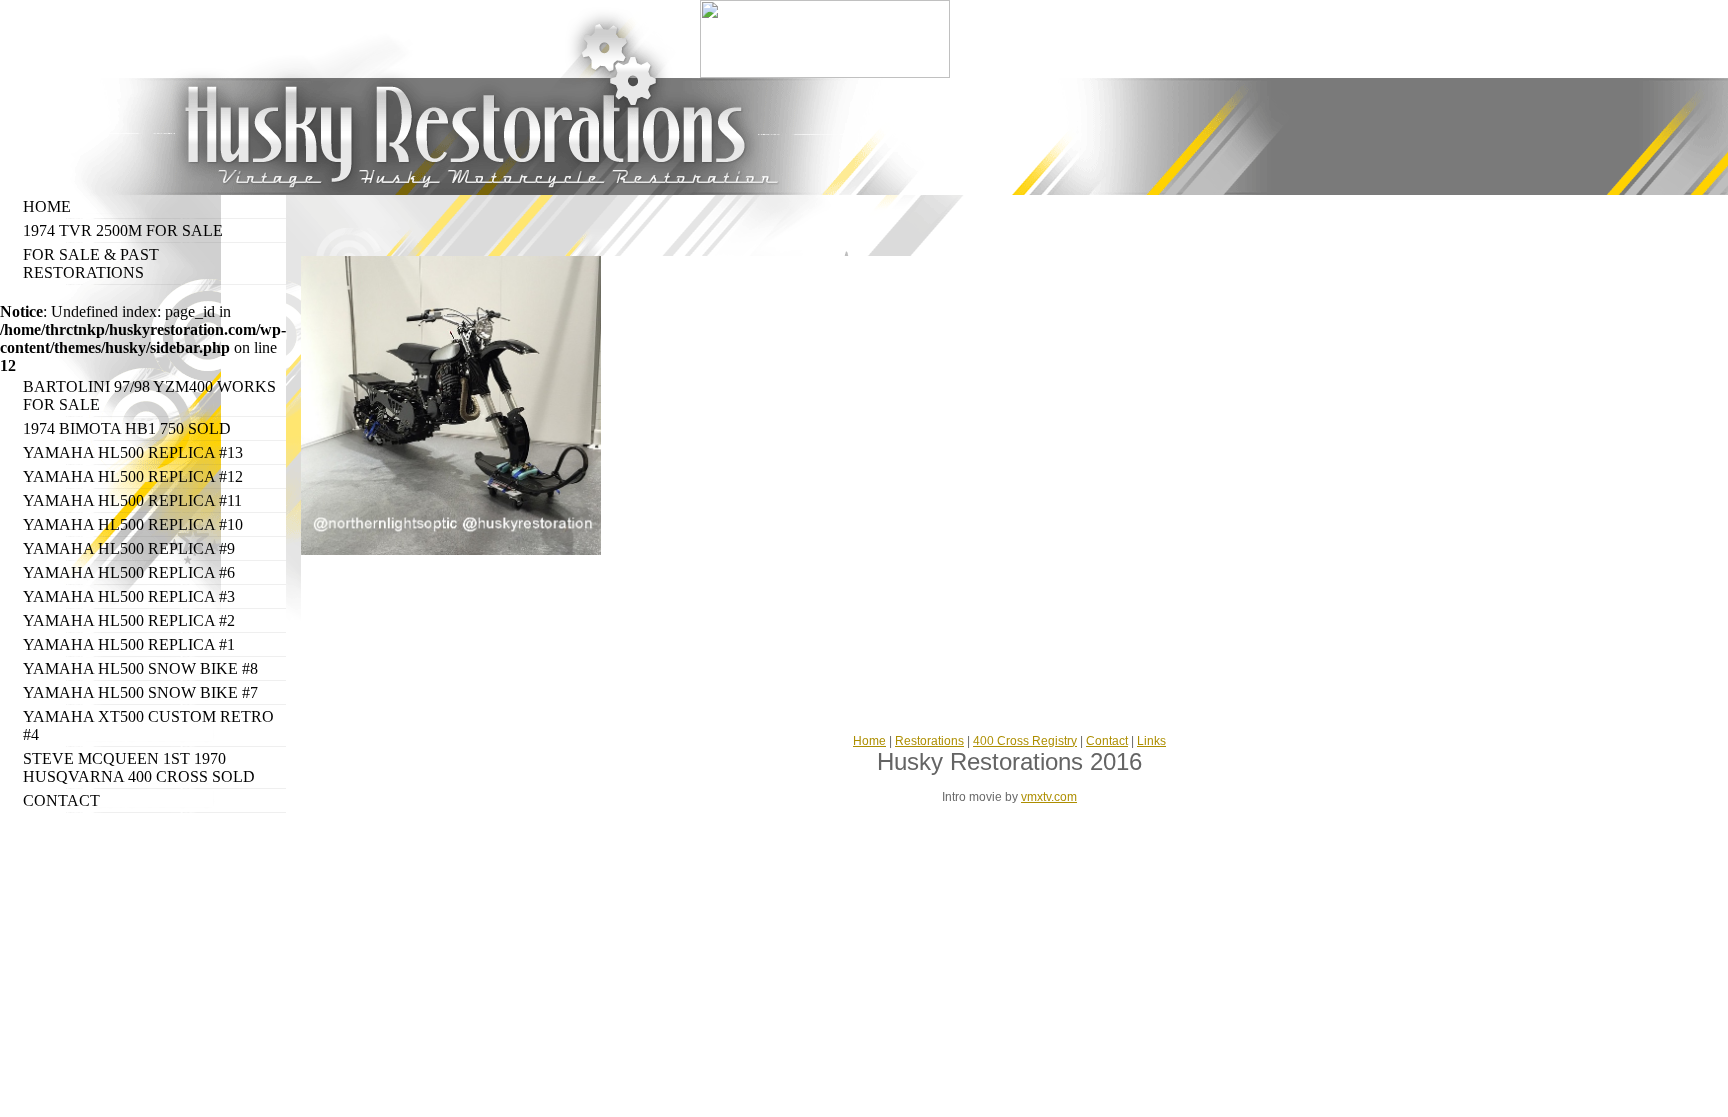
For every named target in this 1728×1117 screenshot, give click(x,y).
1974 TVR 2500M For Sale (123, 230)
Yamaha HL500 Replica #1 (129, 644)
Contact (61, 800)
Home (47, 206)
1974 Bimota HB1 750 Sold (127, 428)
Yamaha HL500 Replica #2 (129, 620)
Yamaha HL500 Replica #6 (129, 572)
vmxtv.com (1049, 797)
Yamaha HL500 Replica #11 (132, 500)
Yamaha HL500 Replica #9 (129, 548)
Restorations (929, 741)
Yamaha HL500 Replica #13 (133, 452)
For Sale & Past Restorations (91, 263)
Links (1151, 741)
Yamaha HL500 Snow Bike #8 (140, 668)
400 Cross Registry (1025, 741)
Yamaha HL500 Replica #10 (133, 524)
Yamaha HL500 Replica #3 (129, 596)
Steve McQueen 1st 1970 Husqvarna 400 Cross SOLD (139, 767)
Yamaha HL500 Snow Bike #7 (140, 692)
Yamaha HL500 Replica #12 (133, 476)
